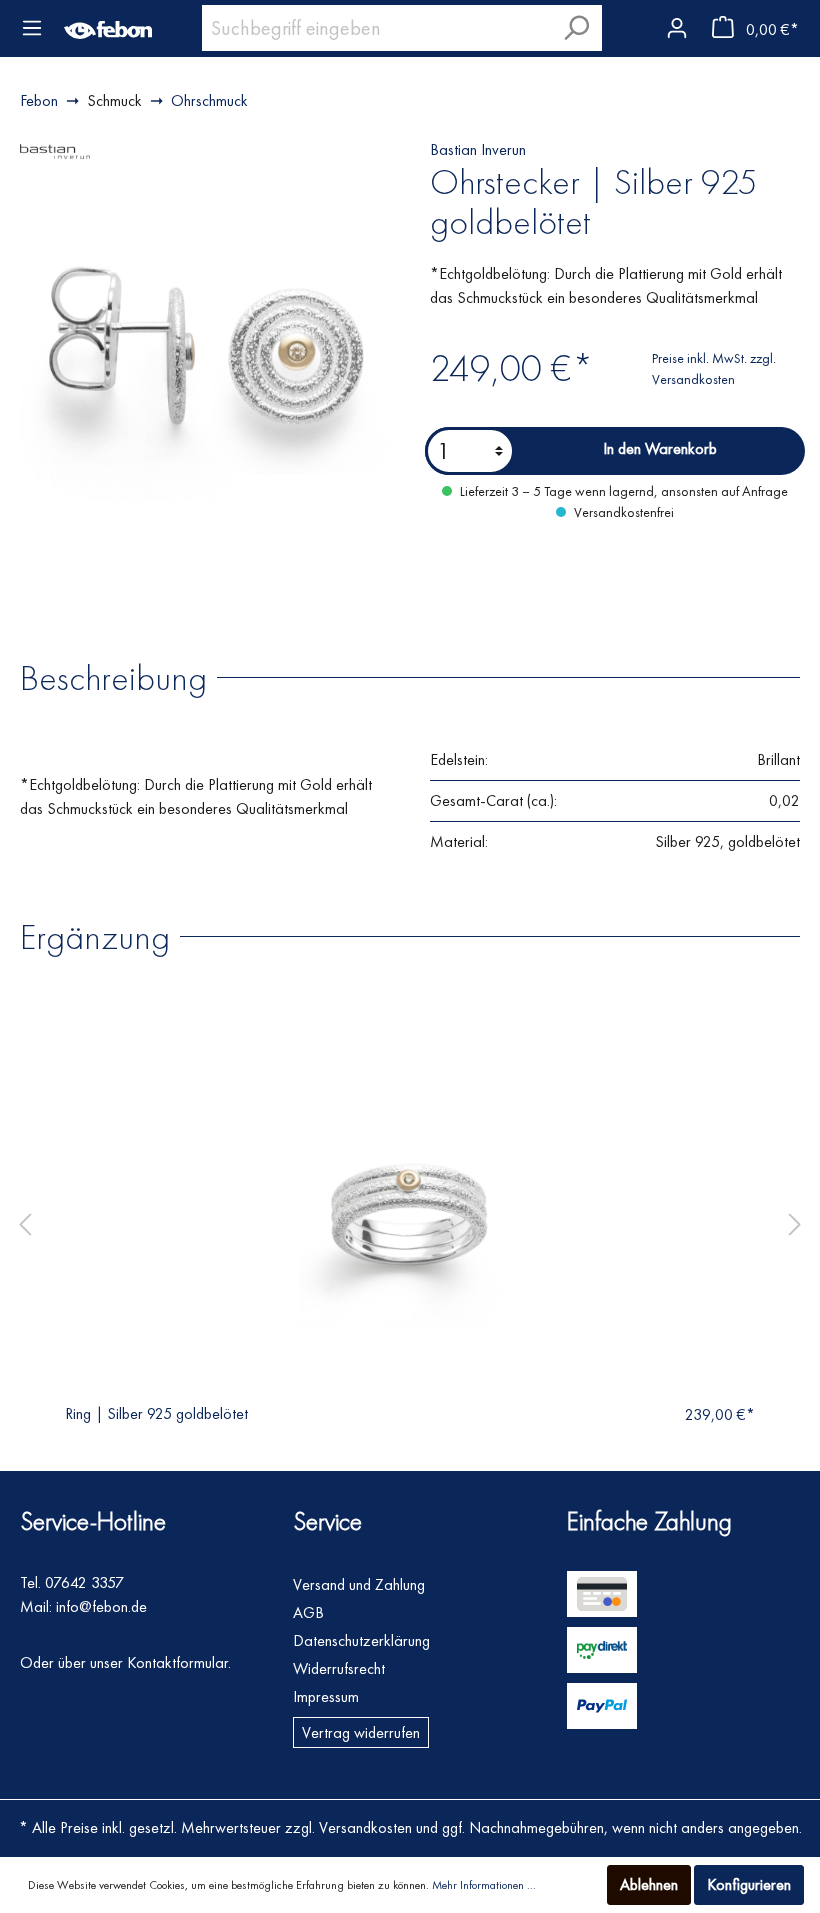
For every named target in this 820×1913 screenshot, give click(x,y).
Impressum (326, 1696)
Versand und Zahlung (359, 1584)
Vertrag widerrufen (361, 1732)
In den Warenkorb (660, 448)
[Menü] (32, 28)
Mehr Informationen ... (484, 1885)
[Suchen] (575, 27)
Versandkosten (365, 1827)
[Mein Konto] (676, 24)
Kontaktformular (177, 1662)
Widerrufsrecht (339, 1668)
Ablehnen (649, 1884)
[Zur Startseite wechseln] (108, 28)
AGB (308, 1612)
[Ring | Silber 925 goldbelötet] (410, 1218)
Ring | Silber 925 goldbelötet (156, 1413)
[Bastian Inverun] (55, 149)
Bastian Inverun (478, 149)
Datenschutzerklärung (361, 1640)
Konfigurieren (749, 1884)
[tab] (123, 676)
